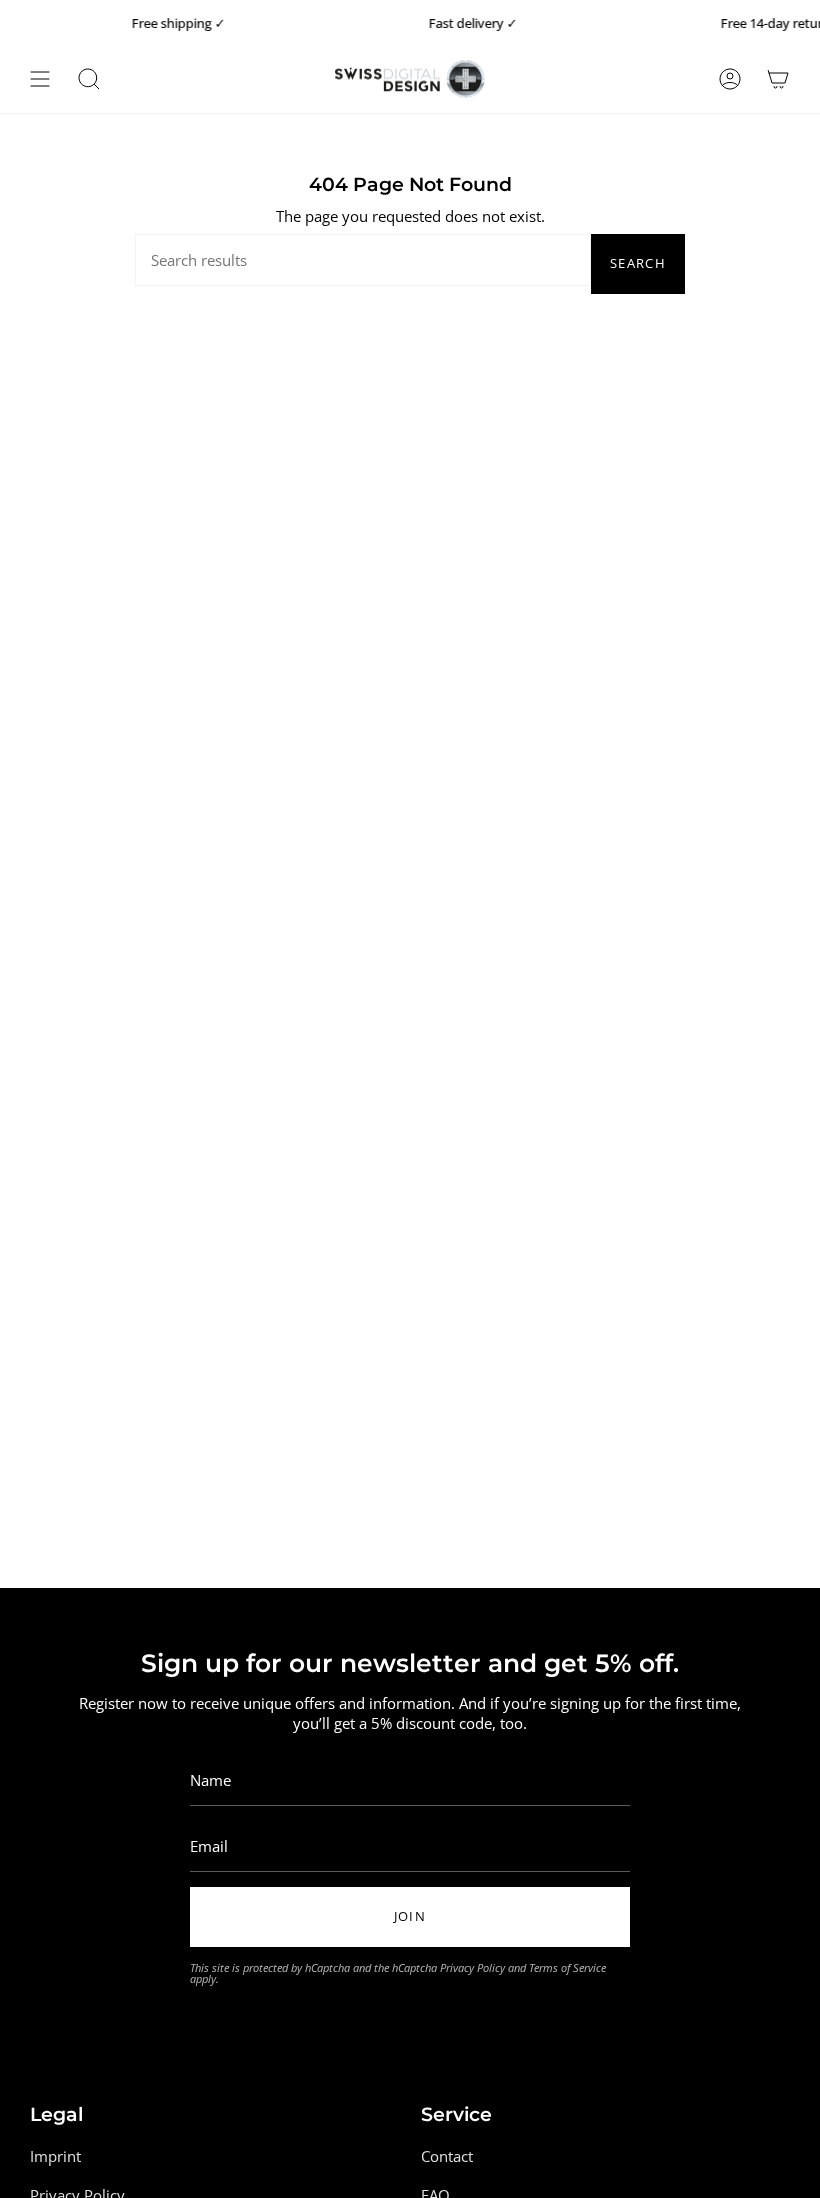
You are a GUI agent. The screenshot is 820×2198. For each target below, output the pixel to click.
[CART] (778, 79)
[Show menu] (40, 79)
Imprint (55, 2156)
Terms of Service (567, 1967)
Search (638, 263)
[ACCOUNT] (730, 79)
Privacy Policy (472, 1967)
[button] (89, 79)
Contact (447, 2156)
